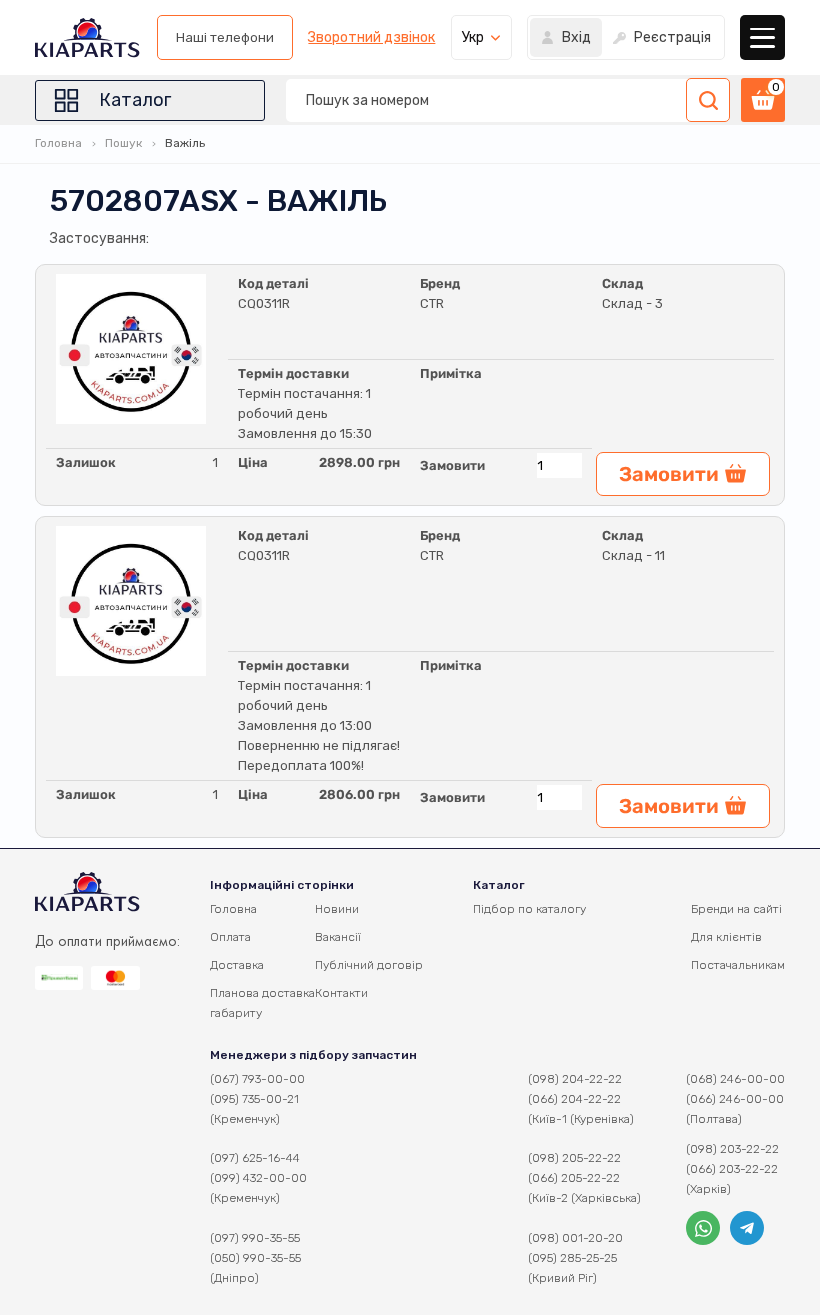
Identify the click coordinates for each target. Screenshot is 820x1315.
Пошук (123, 143)
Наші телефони (225, 37)
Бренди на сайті (736, 909)
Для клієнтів (726, 937)
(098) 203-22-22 (732, 1149)
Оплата (230, 937)
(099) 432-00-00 (258, 1178)
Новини (337, 909)
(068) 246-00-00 (735, 1079)
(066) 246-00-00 (735, 1099)
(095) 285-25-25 (572, 1258)
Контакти (341, 993)
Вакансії (338, 937)
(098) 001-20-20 (575, 1238)
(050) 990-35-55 (255, 1258)
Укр (473, 37)
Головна (58, 143)
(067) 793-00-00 (257, 1079)
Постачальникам (738, 965)
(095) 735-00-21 (254, 1099)
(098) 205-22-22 (574, 1158)
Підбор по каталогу (529, 909)
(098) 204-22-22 (575, 1079)
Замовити (452, 465)
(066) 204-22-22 (574, 1099)
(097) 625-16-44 (255, 1158)
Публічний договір (369, 965)
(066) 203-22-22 (732, 1169)
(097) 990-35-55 (255, 1238)
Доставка (237, 965)
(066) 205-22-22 (574, 1178)
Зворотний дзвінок (371, 38)
